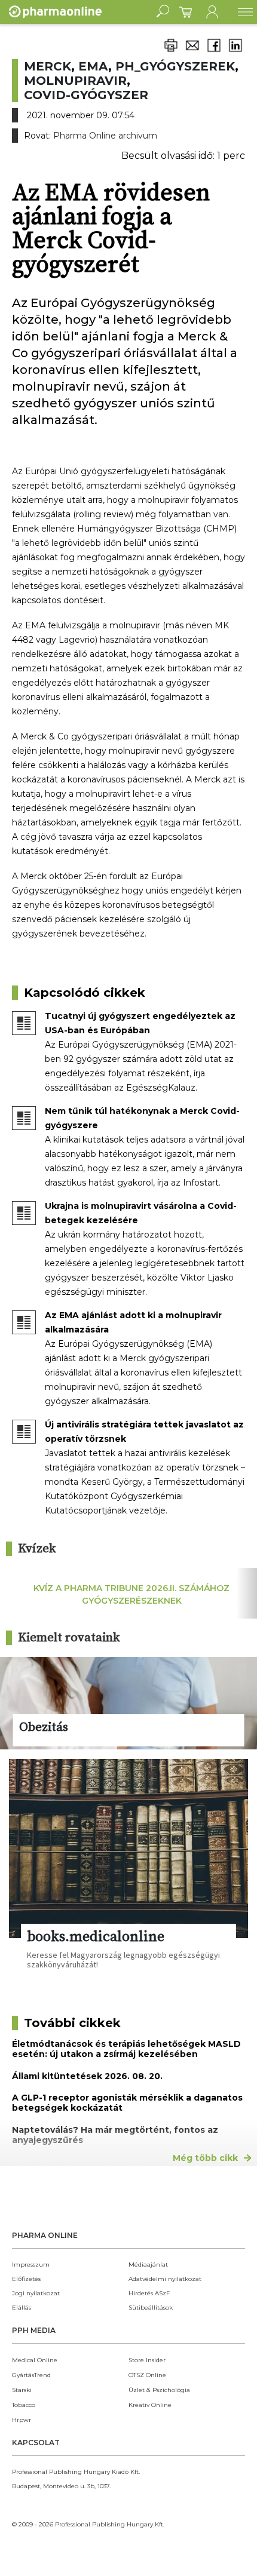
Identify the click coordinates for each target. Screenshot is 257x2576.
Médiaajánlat (148, 2265)
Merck (48, 66)
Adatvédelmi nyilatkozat (165, 2279)
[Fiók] (212, 12)
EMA (93, 66)
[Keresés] (163, 12)
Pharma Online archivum (105, 136)
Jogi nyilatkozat (36, 2293)
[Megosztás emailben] (192, 52)
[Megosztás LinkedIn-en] (235, 52)
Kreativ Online (150, 2405)
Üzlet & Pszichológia (159, 2390)
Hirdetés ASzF (149, 2293)
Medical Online (35, 2360)
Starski (22, 2390)
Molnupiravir (75, 81)
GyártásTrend (31, 2375)
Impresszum (31, 2265)
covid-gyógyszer (86, 95)
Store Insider (147, 2360)
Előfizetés (26, 2279)
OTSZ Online (147, 2375)
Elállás (22, 2308)
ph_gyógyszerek (175, 66)
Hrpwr (22, 2420)
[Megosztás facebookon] (214, 52)
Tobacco (24, 2405)
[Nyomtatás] (171, 52)
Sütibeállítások (151, 2308)
